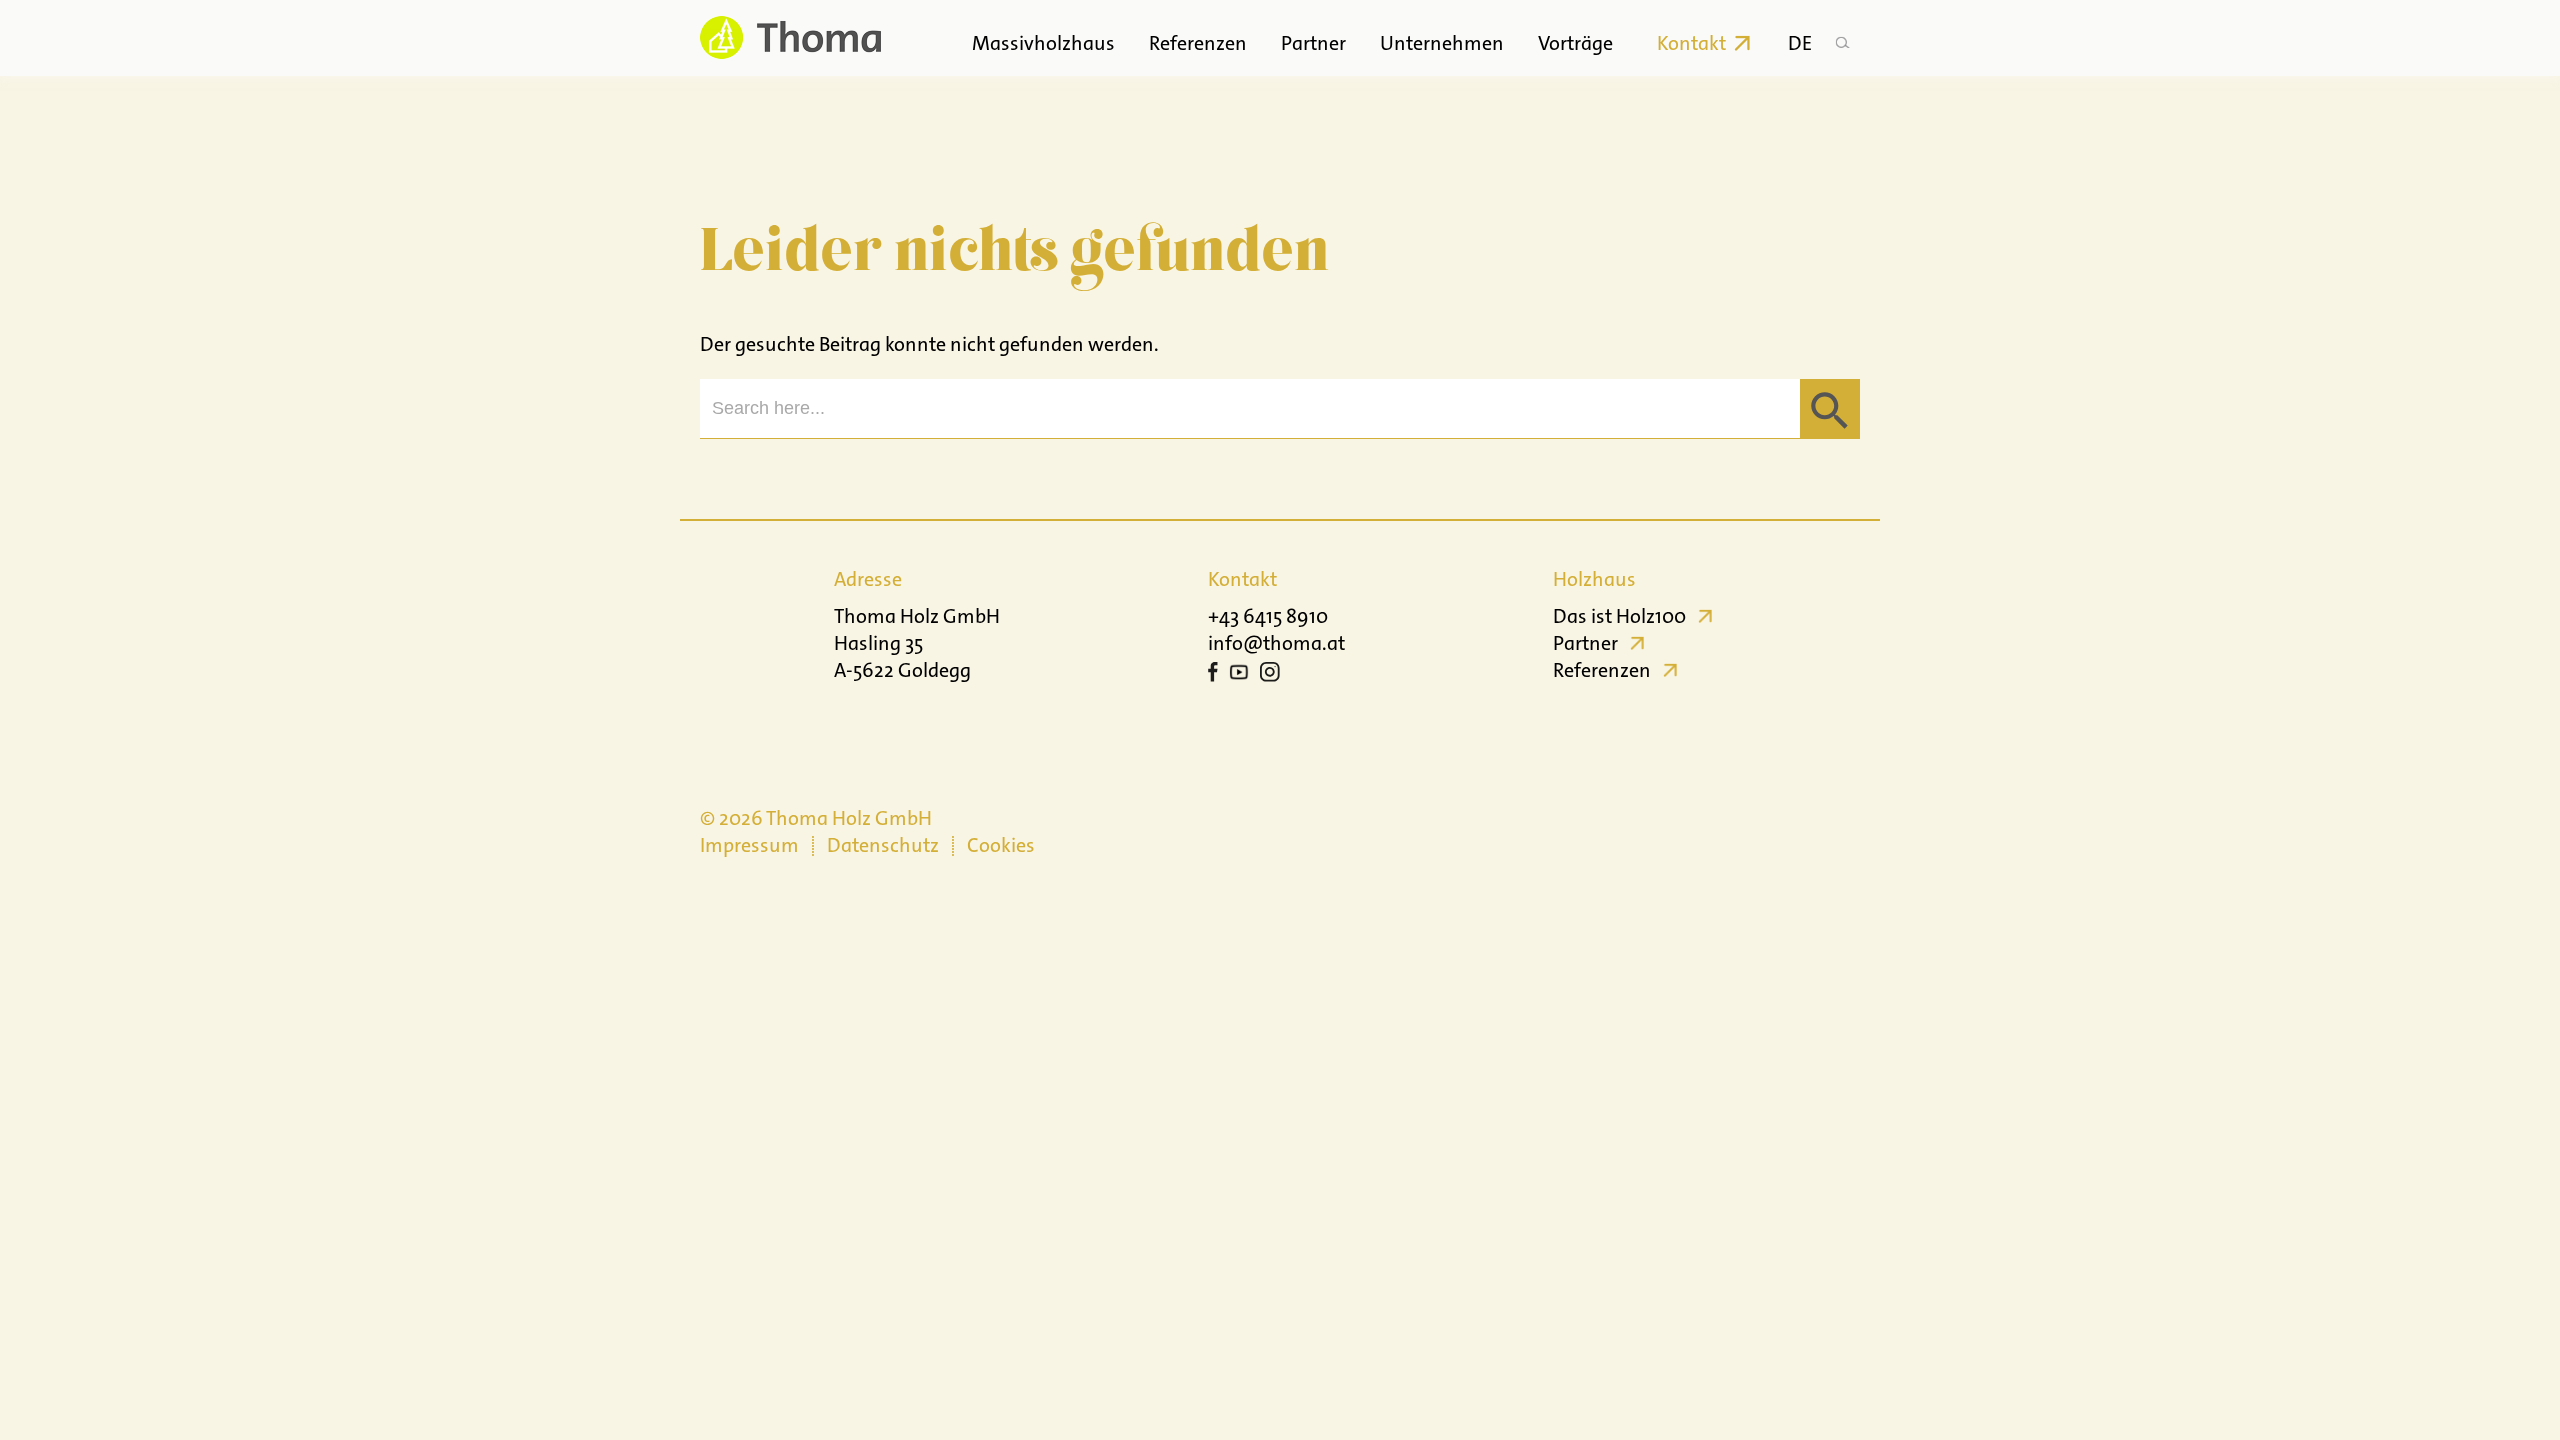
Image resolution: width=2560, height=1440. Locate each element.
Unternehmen (1442, 43)
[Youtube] (1239, 675)
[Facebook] (1213, 675)
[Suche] (1842, 38)
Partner (1313, 43)
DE (1800, 43)
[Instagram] (1270, 675)
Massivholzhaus (1043, 43)
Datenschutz (883, 845)
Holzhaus (1594, 579)
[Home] (790, 37)
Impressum (749, 845)
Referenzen (1198, 43)
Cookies (1001, 845)
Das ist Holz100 (1619, 616)
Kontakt (1691, 43)
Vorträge (1575, 43)
